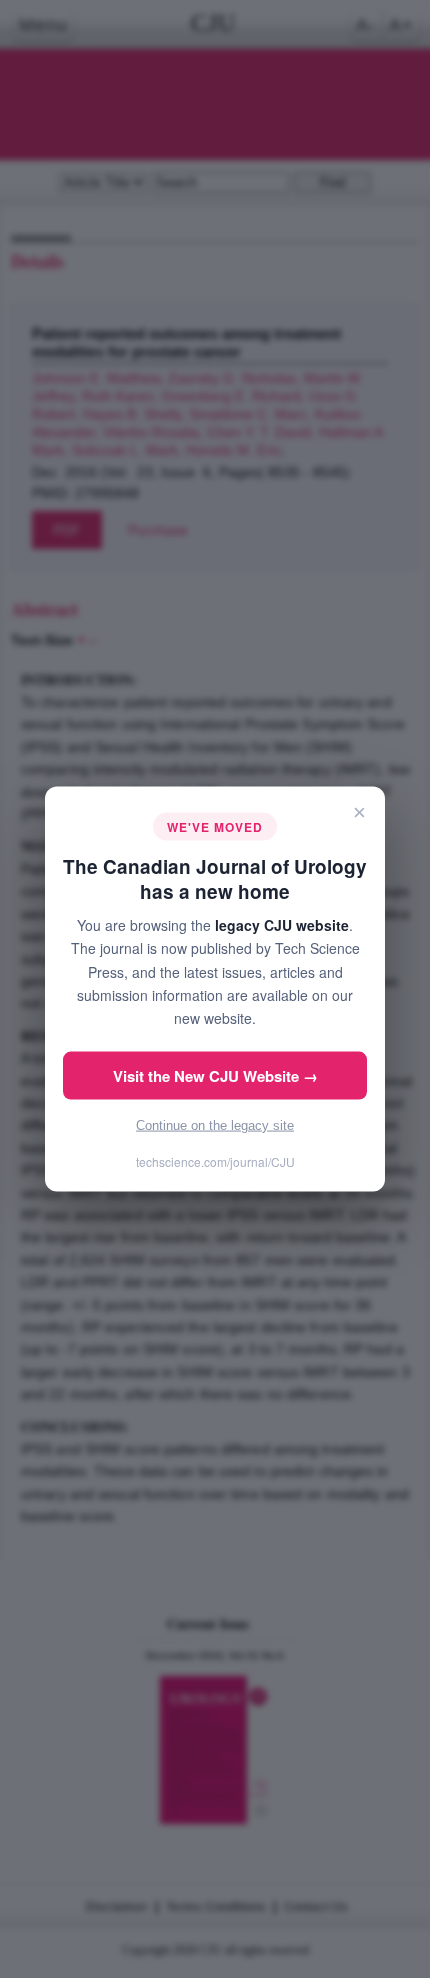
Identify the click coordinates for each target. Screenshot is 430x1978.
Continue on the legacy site (215, 1124)
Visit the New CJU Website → (215, 1075)
